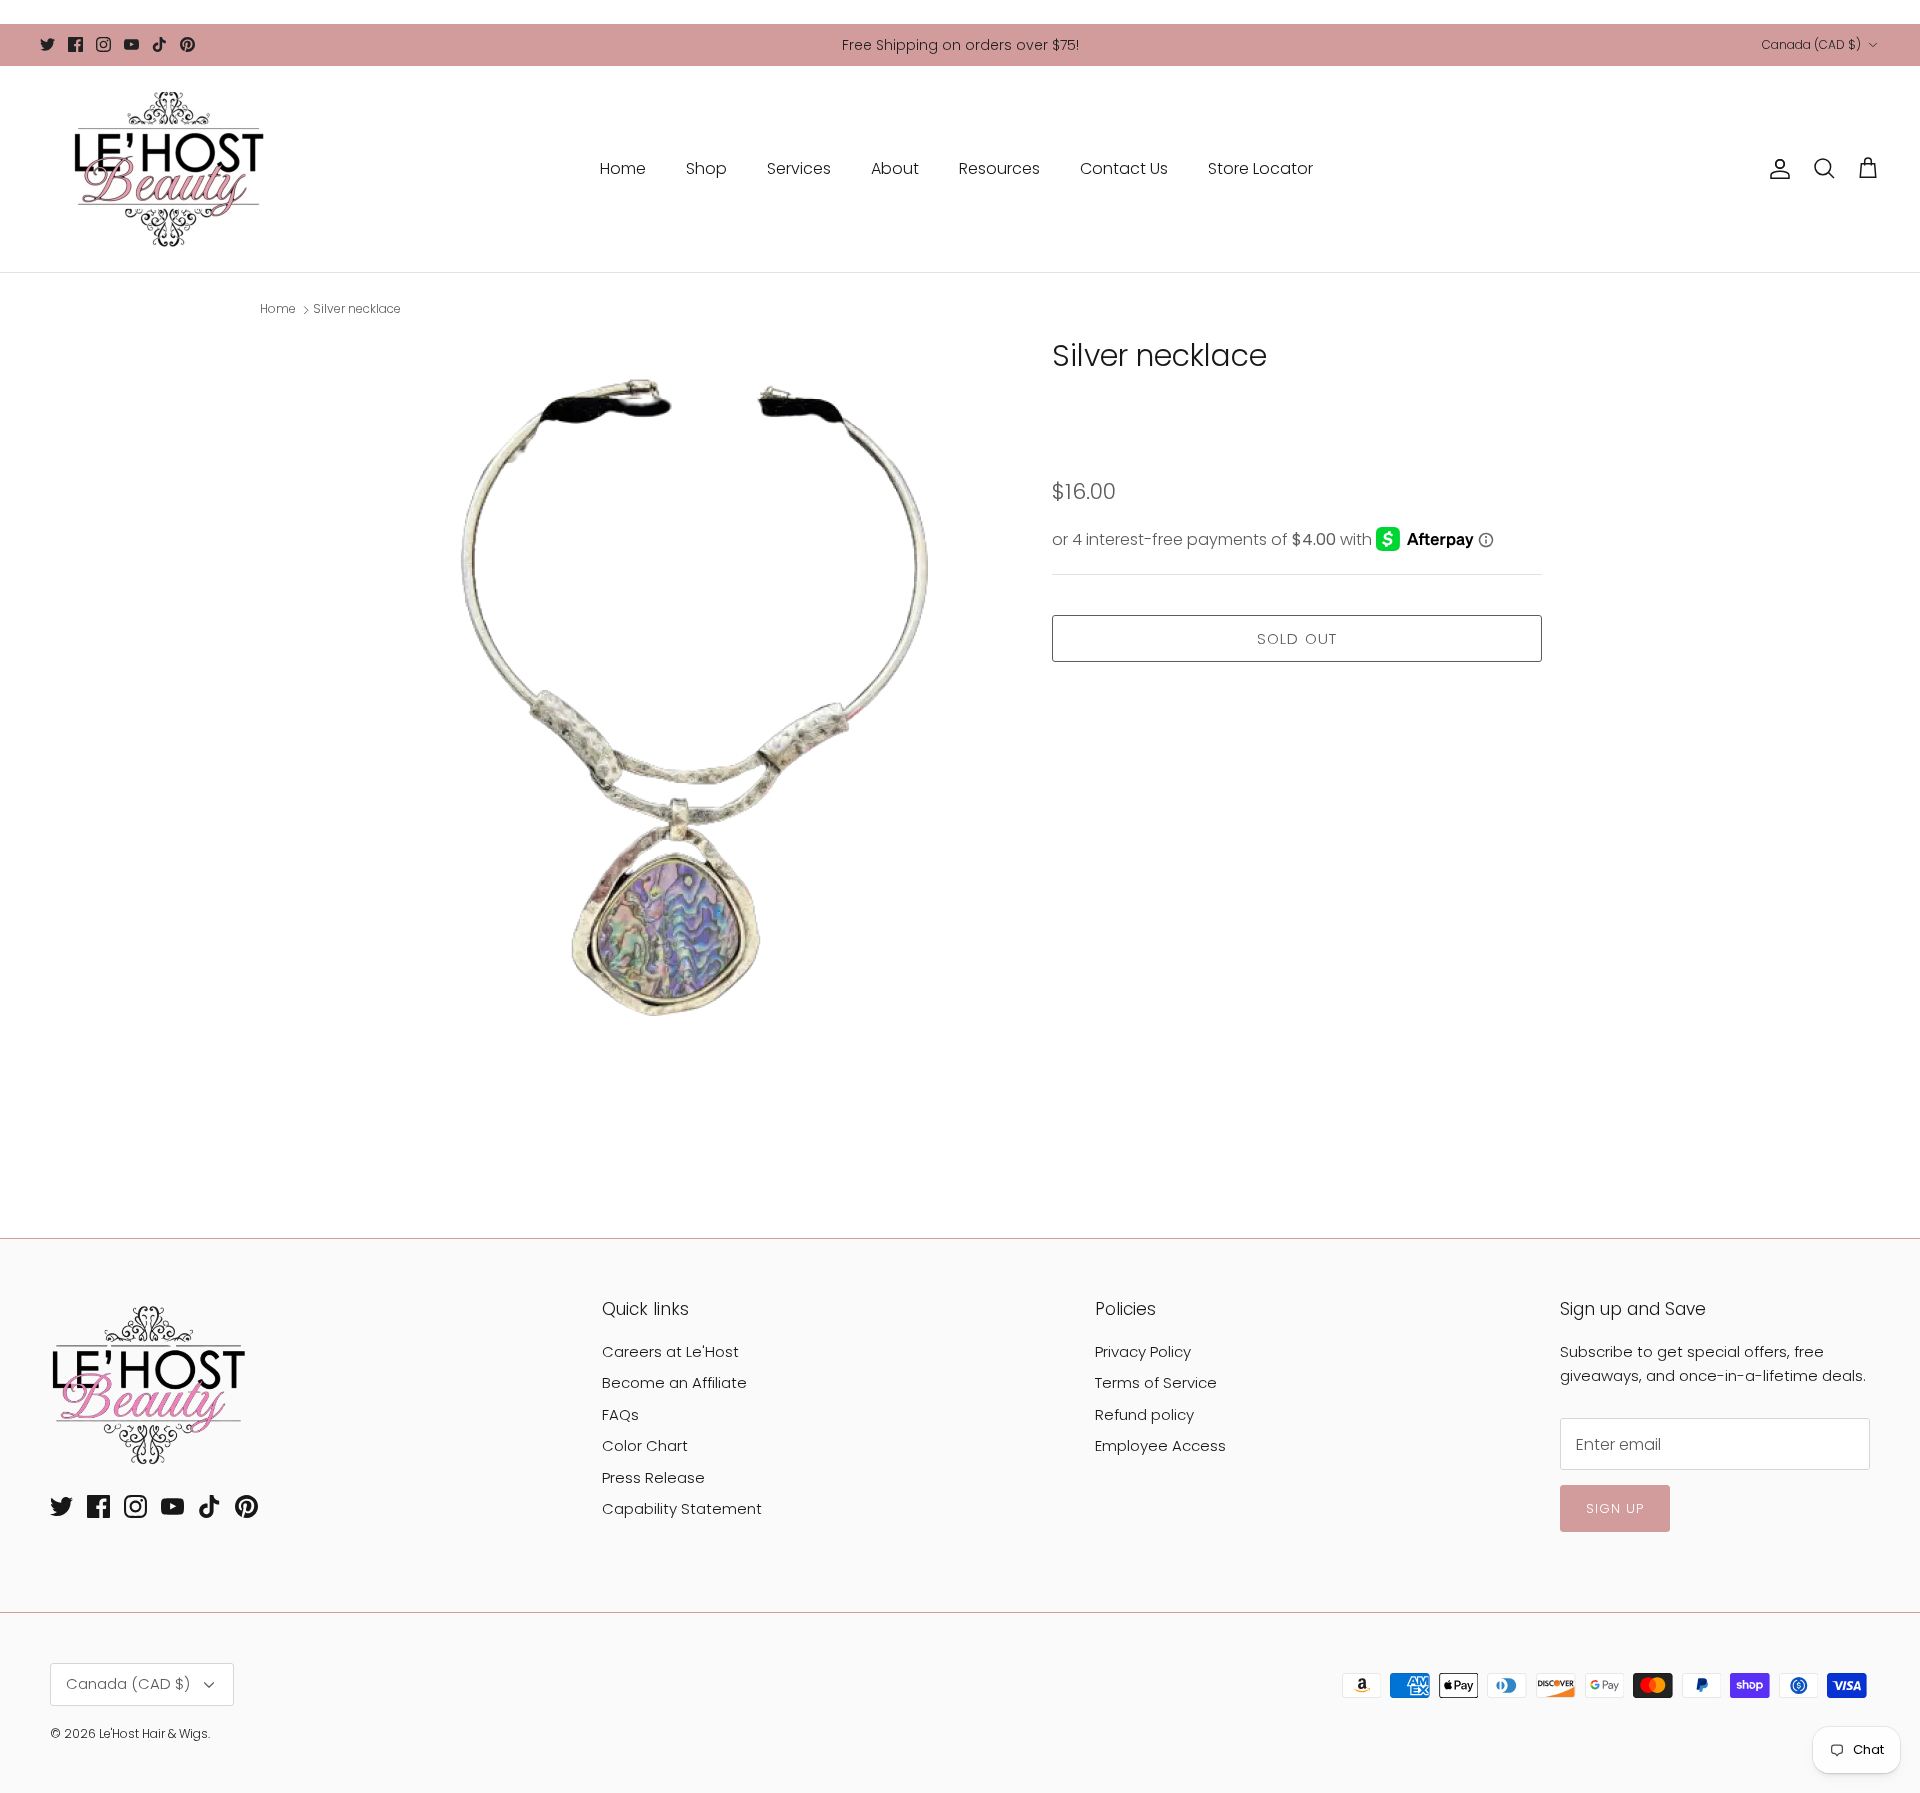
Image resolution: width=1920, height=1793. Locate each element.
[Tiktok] (159, 44)
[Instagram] (103, 44)
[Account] (1776, 169)
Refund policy (1144, 1414)
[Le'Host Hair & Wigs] (167, 169)
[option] (693, 738)
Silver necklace (357, 309)
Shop (706, 168)
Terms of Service (1156, 1382)
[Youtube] (131, 44)
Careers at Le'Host (670, 1351)
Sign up (1615, 1508)
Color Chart (645, 1445)
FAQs (620, 1414)
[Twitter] (47, 44)
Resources (999, 168)
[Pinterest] (187, 44)
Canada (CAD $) (1811, 44)
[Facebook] (75, 44)
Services (799, 168)
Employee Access (1160, 1445)
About (895, 168)
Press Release (653, 1477)
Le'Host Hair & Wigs (153, 1733)
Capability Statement (682, 1508)
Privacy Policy (1143, 1351)
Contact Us (1124, 168)
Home (623, 168)
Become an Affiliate (674, 1382)
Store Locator (1260, 168)
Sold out (1297, 638)
